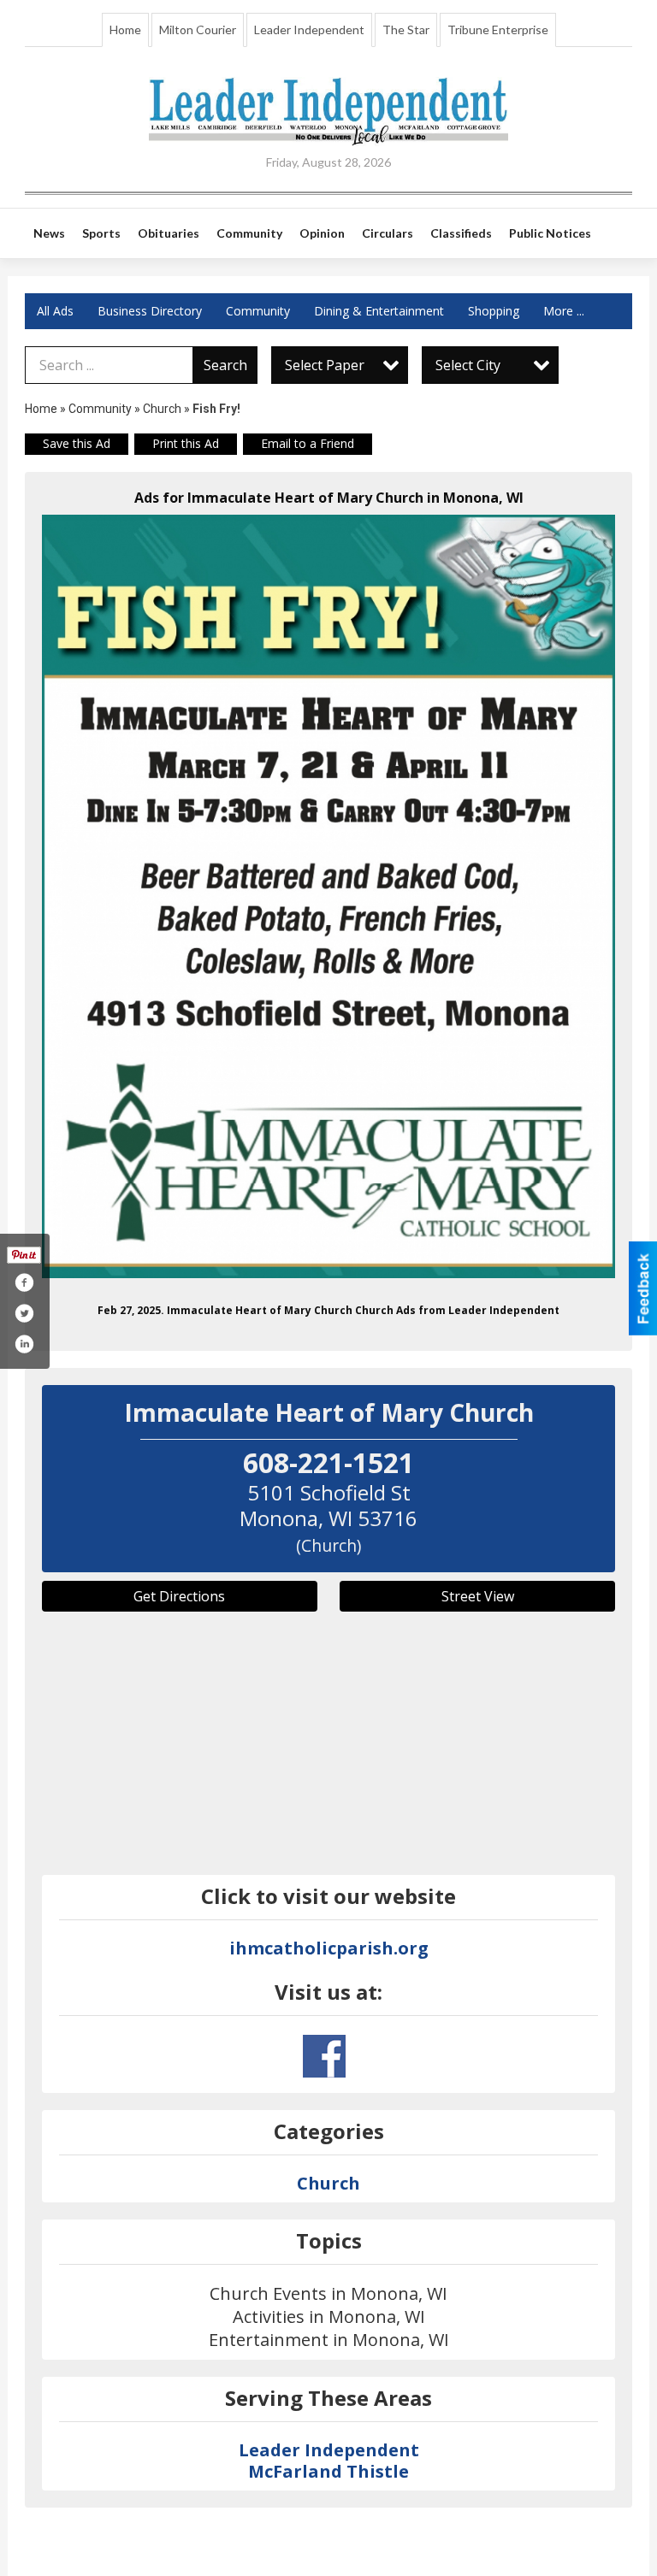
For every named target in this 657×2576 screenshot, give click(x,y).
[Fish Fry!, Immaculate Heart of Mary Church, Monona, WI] (328, 896)
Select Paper (325, 365)
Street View (478, 1596)
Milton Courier (198, 29)
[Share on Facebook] (24, 1282)
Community (258, 311)
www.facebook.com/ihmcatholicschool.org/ (324, 2056)
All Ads (55, 311)
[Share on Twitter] (24, 1313)
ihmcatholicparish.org (329, 1948)
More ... (564, 311)
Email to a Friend (308, 443)
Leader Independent (309, 29)
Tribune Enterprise (498, 29)
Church (162, 409)
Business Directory (150, 311)
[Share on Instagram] (24, 1344)
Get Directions (179, 1596)
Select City (468, 365)
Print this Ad (186, 443)
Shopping (494, 311)
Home (125, 29)
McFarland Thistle (328, 2471)
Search (225, 365)
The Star (406, 29)
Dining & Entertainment (379, 311)
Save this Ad (77, 443)
